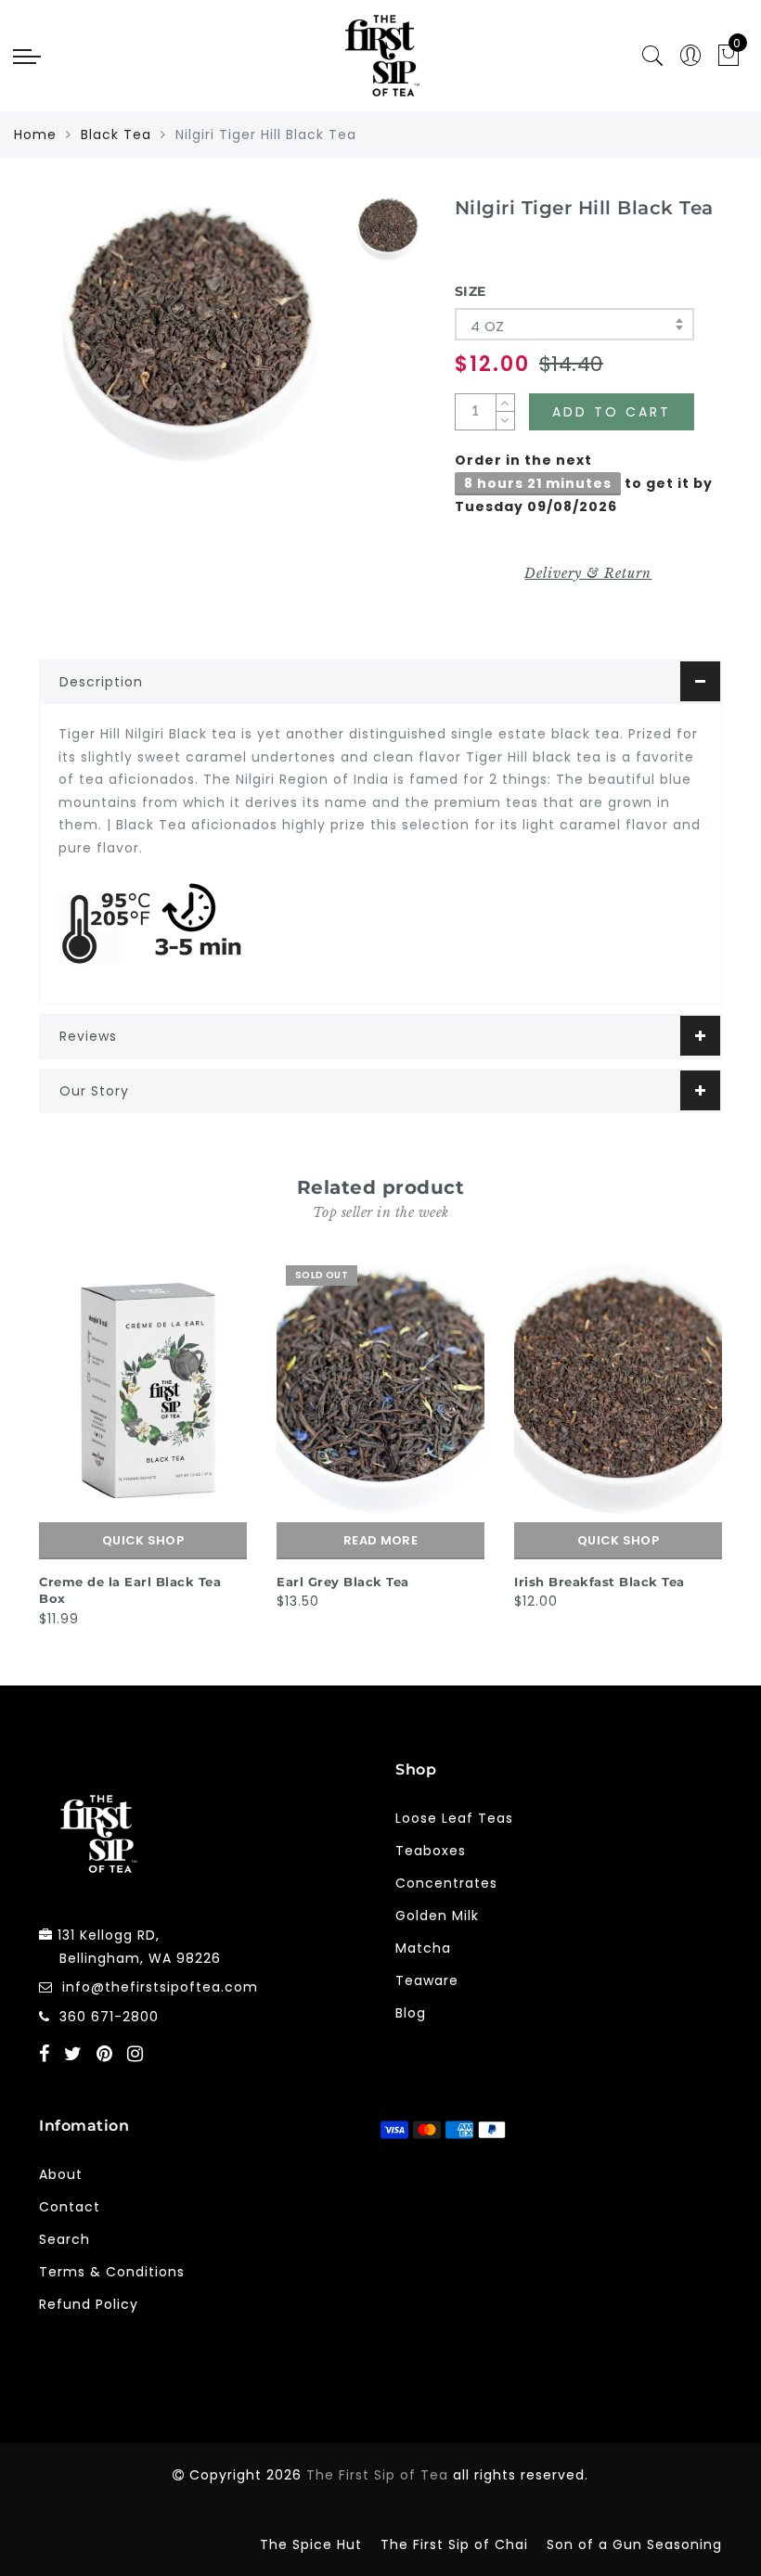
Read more (380, 1540)
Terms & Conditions (112, 2272)
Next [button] (711, 1440)
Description (101, 682)
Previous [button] (26, 1440)
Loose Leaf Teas (454, 1818)
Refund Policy (89, 2304)
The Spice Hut (311, 2544)
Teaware (427, 1980)
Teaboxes (431, 1851)
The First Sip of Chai (454, 2544)
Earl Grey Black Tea (343, 1582)
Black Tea (116, 135)
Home (35, 135)
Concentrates (446, 1883)
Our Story (94, 1091)
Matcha (423, 1948)
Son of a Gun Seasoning (634, 2544)
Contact (70, 2207)
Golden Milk (437, 1916)
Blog (411, 2013)
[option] (190, 334)
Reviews (88, 1036)
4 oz (488, 326)
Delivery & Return (588, 573)
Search (64, 2239)
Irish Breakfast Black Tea (600, 1582)
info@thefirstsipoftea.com (160, 1987)
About (61, 2174)
